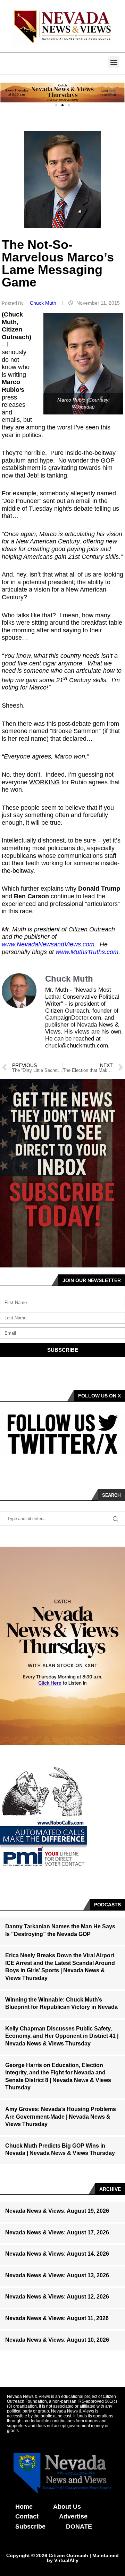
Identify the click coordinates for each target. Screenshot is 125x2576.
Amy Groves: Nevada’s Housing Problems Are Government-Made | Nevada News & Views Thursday (61, 2117)
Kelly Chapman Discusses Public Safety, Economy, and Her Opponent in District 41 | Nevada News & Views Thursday (62, 2036)
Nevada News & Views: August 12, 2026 (57, 2297)
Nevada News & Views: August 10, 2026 (57, 2340)
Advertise (73, 2516)
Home (24, 2507)
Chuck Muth (44, 303)
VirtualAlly (66, 2560)
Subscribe (30, 2527)
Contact (27, 2516)
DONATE (79, 2527)
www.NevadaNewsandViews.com (48, 944)
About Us (67, 2507)
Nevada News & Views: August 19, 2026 (57, 2211)
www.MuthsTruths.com (87, 952)
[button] (114, 62)
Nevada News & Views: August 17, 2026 (57, 2232)
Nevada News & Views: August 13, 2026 (57, 2275)
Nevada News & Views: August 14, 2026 (57, 2254)
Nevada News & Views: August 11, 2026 (57, 2318)
